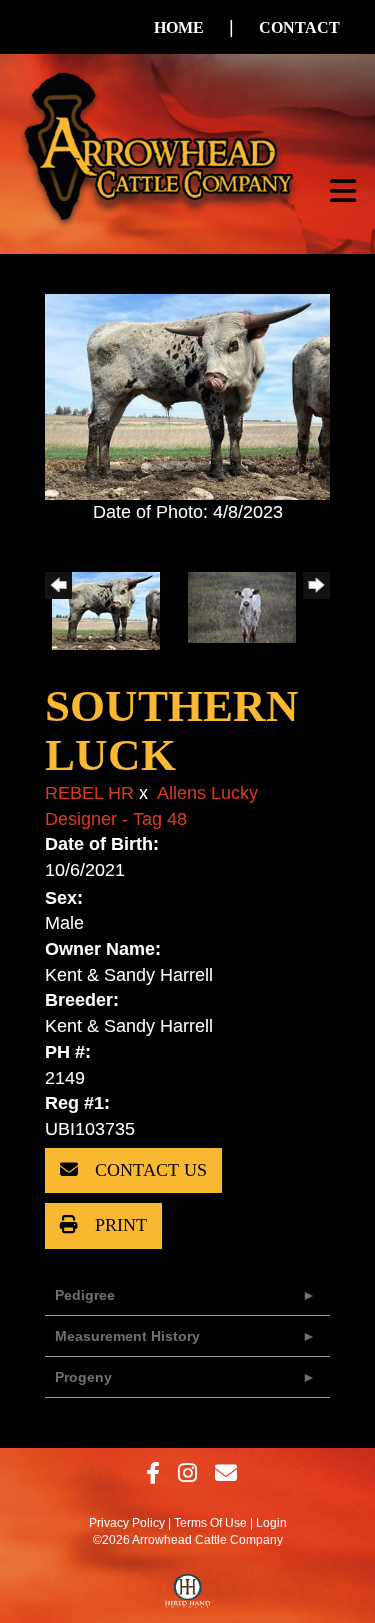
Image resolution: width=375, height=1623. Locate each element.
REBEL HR (89, 793)
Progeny (83, 1377)
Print (118, 1225)
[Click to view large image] (187, 396)
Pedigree (85, 1295)
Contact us (148, 1170)
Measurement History (127, 1336)
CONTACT (299, 27)
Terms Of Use (210, 1523)
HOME (179, 27)
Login (271, 1523)
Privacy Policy (127, 1523)
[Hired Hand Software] (187, 1596)
